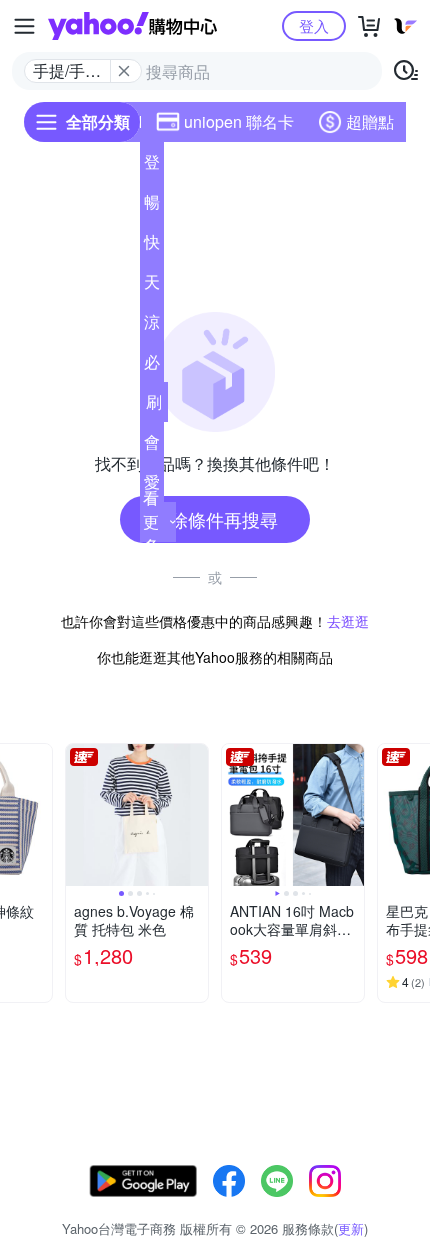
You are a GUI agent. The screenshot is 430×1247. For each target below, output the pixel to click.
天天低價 (152, 286)
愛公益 (152, 486)
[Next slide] (39, 815)
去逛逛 (348, 621)
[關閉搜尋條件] (124, 71)
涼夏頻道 (152, 326)
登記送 (152, 166)
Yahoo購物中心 (132, 26)
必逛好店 (152, 366)
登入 (314, 25)
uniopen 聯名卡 (239, 121)
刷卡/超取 (154, 406)
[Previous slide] (79, 815)
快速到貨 (152, 246)
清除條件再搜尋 (215, 519)
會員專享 (152, 446)
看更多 (151, 521)
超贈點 (370, 121)
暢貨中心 (152, 206)
